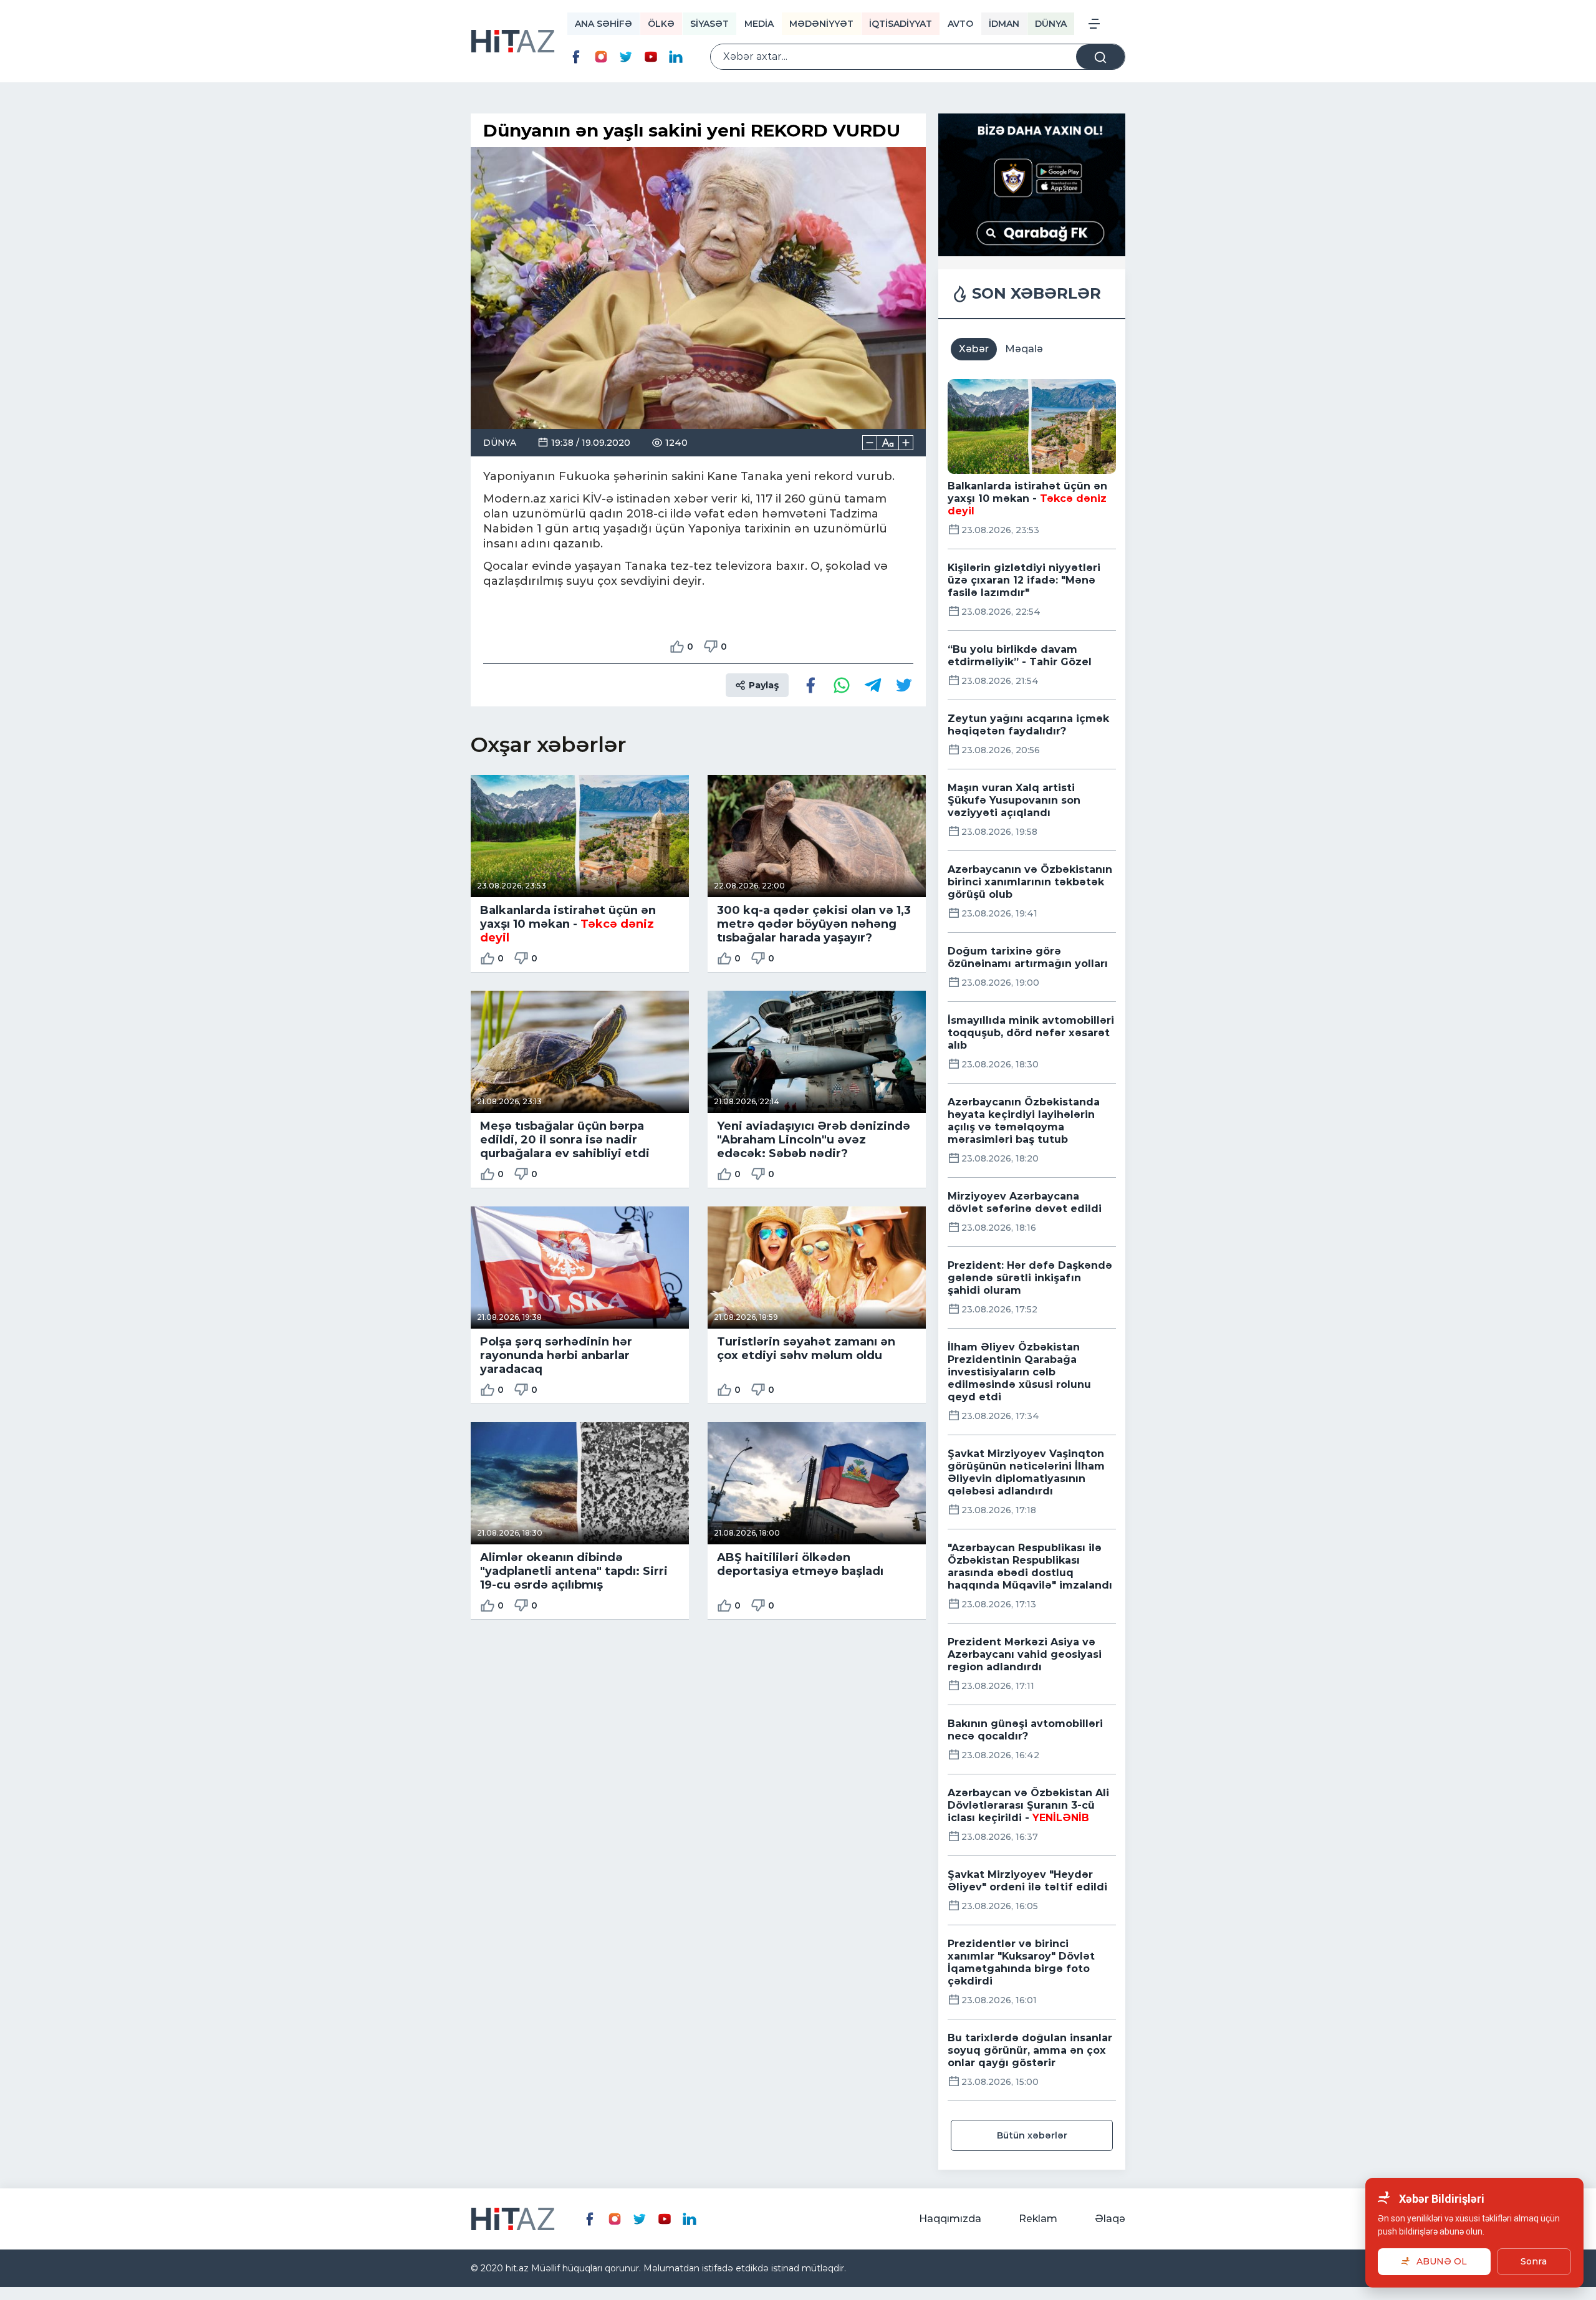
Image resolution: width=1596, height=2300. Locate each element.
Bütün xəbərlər (1032, 2135)
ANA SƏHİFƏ (603, 24)
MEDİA (759, 24)
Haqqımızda (950, 2219)
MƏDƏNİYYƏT (821, 24)
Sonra (1534, 2261)
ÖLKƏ (661, 24)
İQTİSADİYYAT (901, 24)
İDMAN (1004, 24)
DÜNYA (1051, 24)
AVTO (960, 24)
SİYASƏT (709, 24)
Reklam (1038, 2219)
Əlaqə (1110, 2219)
